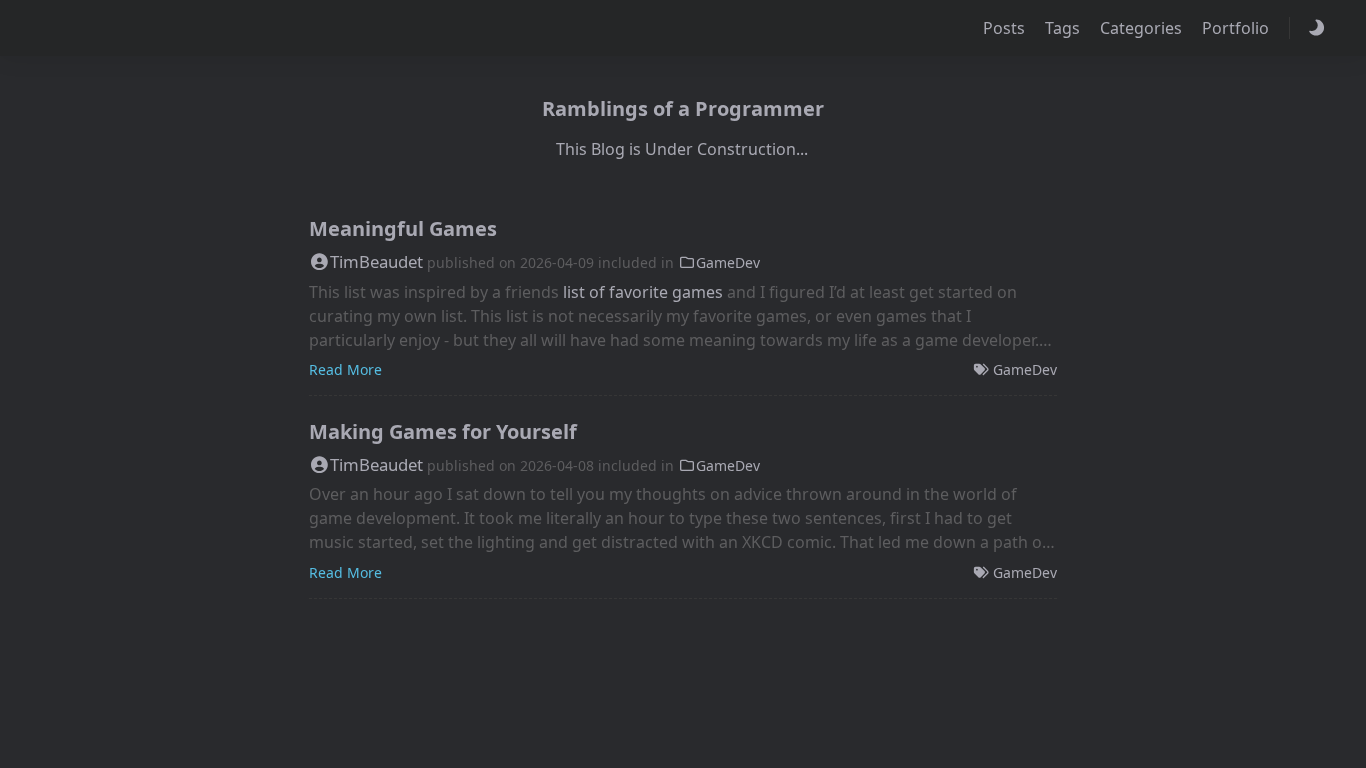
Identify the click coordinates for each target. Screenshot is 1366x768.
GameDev (728, 262)
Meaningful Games (403, 228)
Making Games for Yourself (443, 431)
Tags (1064, 28)
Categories (1143, 28)
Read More (345, 369)
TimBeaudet (376, 261)
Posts (1006, 28)
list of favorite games (643, 292)
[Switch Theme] (1316, 28)
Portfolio (1237, 28)
